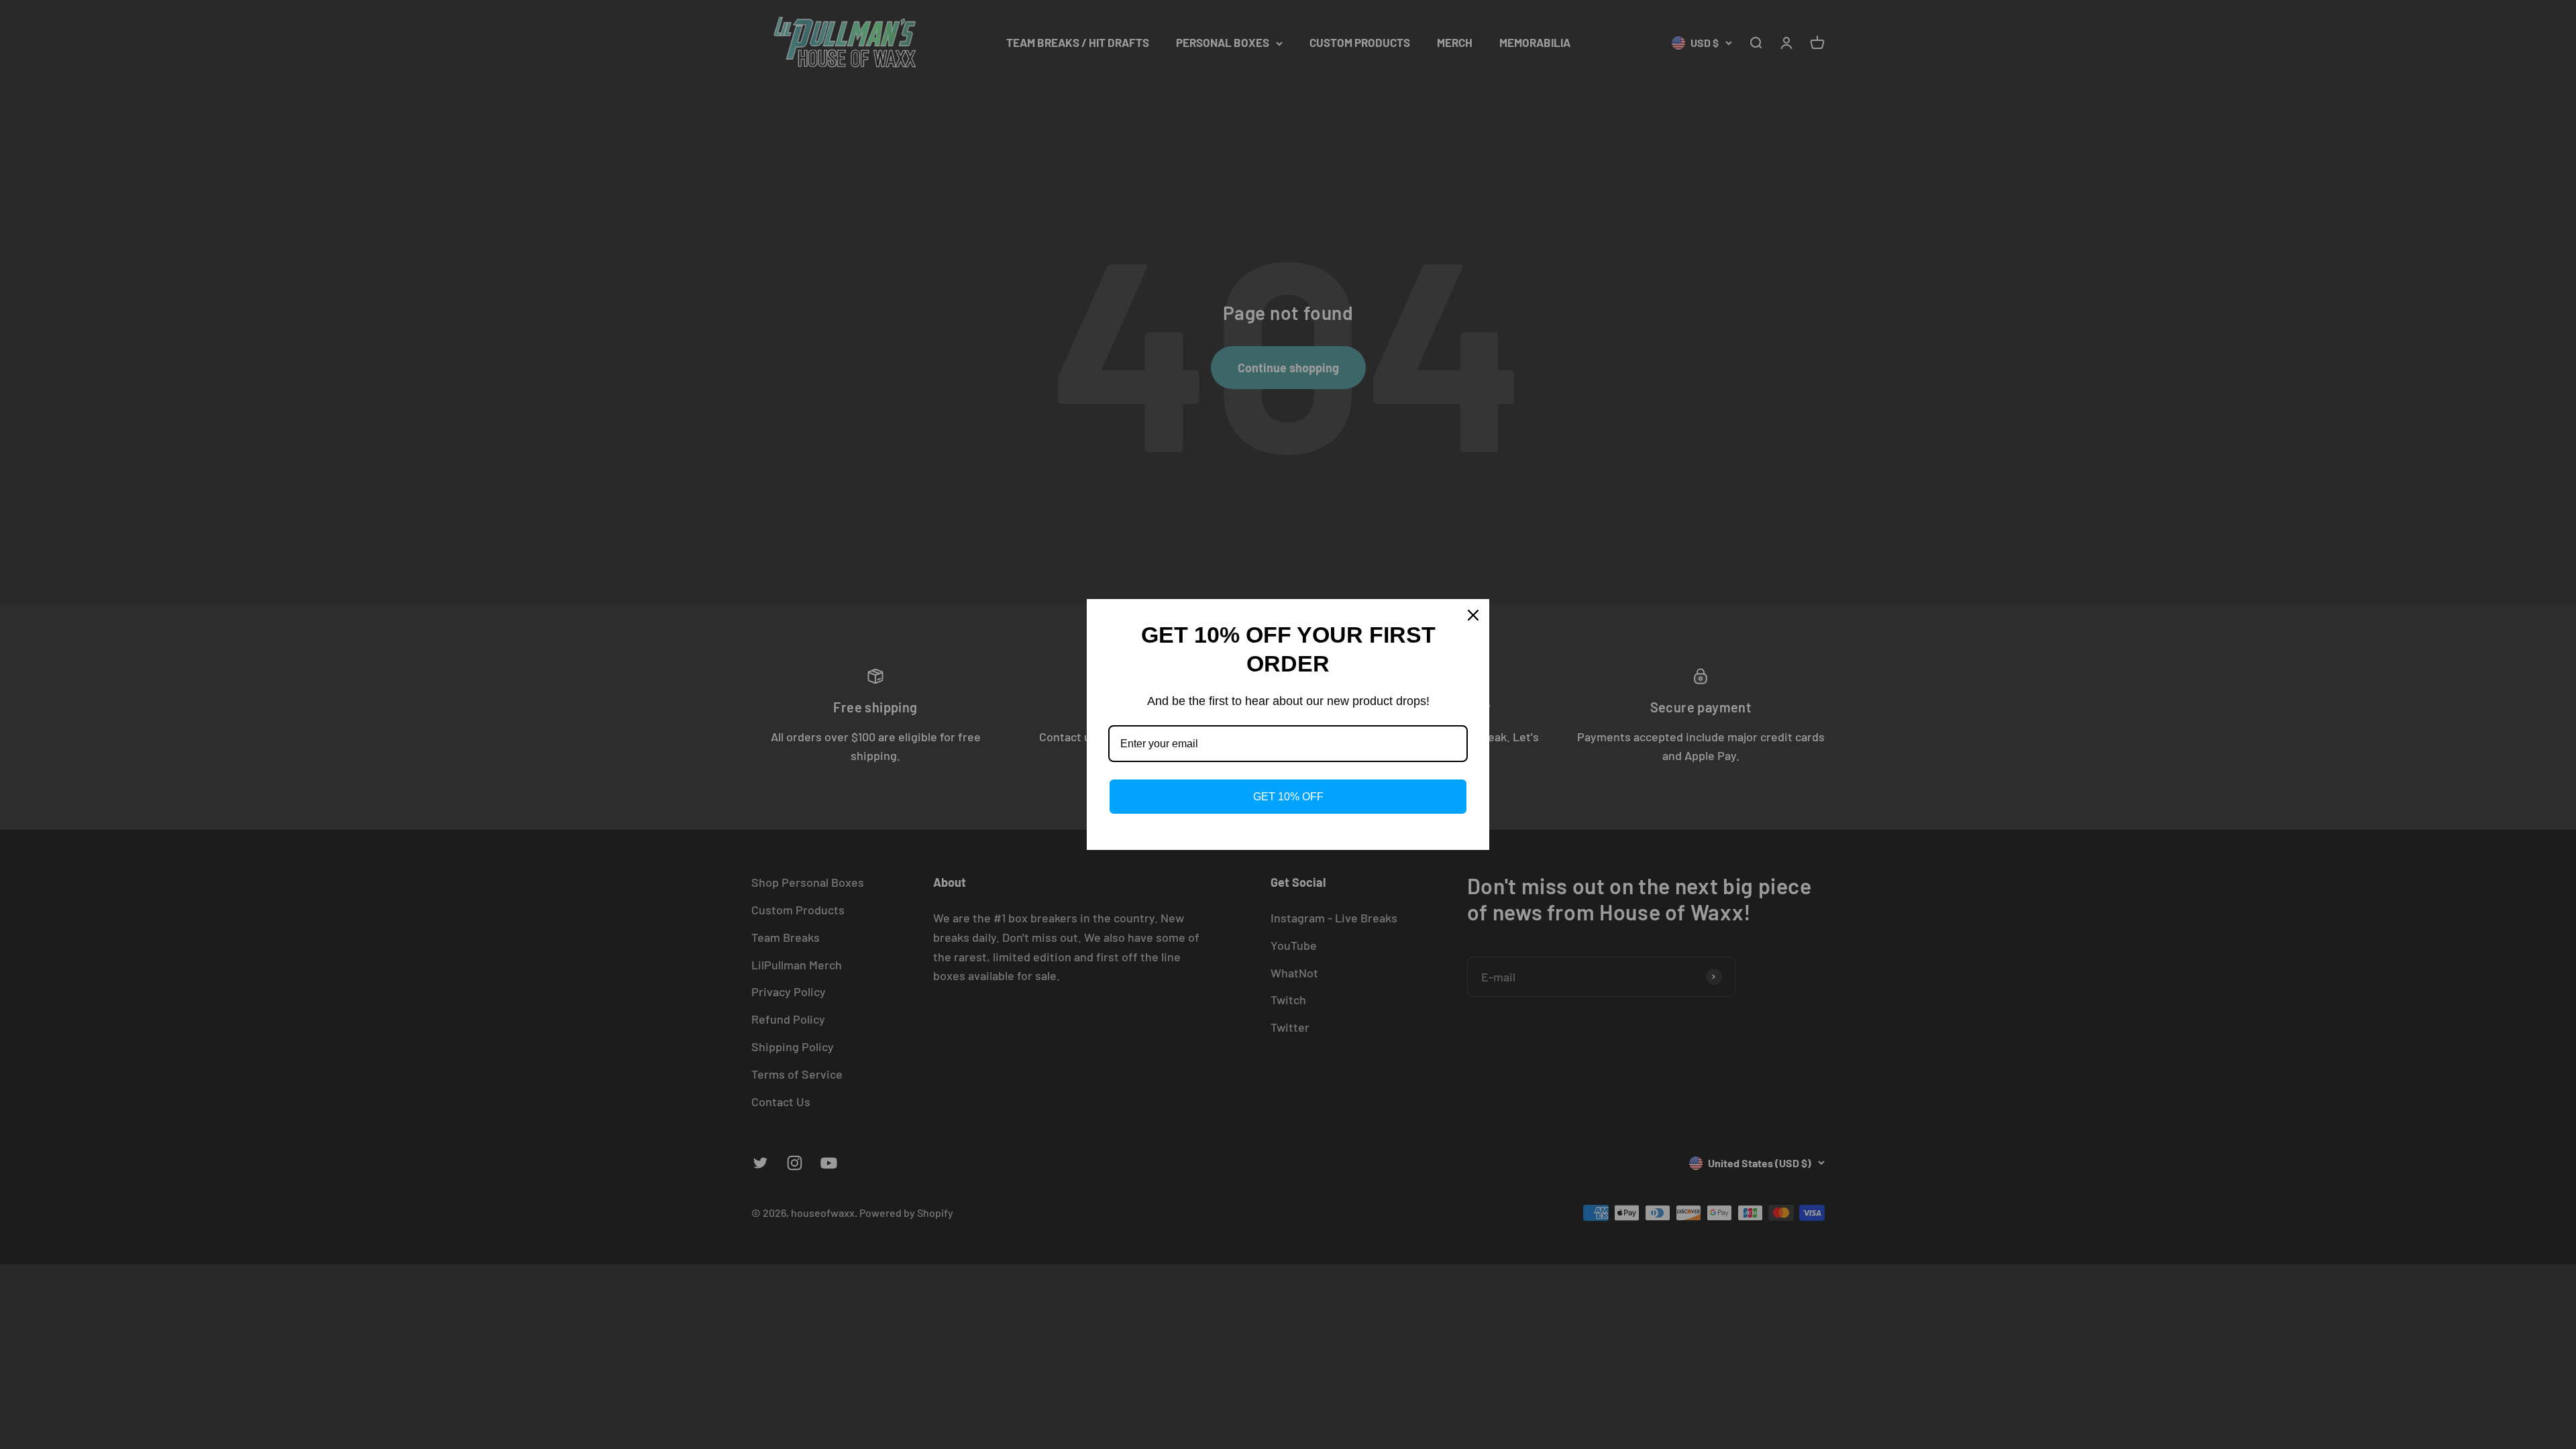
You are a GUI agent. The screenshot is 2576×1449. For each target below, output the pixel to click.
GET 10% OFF (1288, 797)
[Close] (1473, 615)
